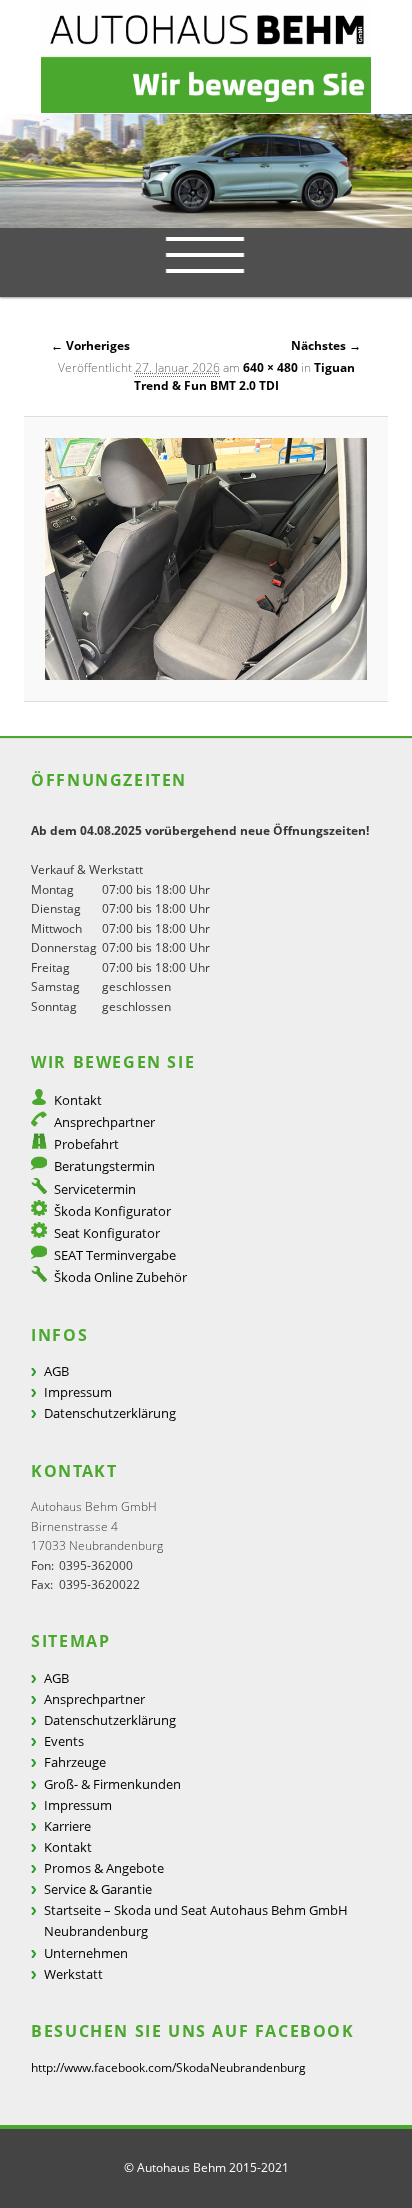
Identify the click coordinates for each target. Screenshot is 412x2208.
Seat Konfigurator (107, 1233)
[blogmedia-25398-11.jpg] (206, 559)
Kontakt (78, 1100)
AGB (56, 1371)
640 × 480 (270, 367)
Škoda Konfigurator (112, 1211)
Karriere (67, 1826)
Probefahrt (86, 1144)
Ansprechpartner (104, 1122)
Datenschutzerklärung (110, 1413)
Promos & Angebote (104, 1868)
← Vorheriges (90, 345)
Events (64, 1741)
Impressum (78, 1392)
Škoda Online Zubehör (120, 1277)
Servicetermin (95, 1189)
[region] (206, 171)
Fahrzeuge (75, 1762)
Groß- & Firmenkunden (112, 1784)
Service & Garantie (98, 1889)
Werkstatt (73, 1974)
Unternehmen (86, 1953)
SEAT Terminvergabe (115, 1255)
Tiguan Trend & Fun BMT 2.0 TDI (244, 376)
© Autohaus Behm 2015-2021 (206, 2167)
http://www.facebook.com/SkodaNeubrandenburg (168, 2067)
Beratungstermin (104, 1166)
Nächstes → (326, 345)
